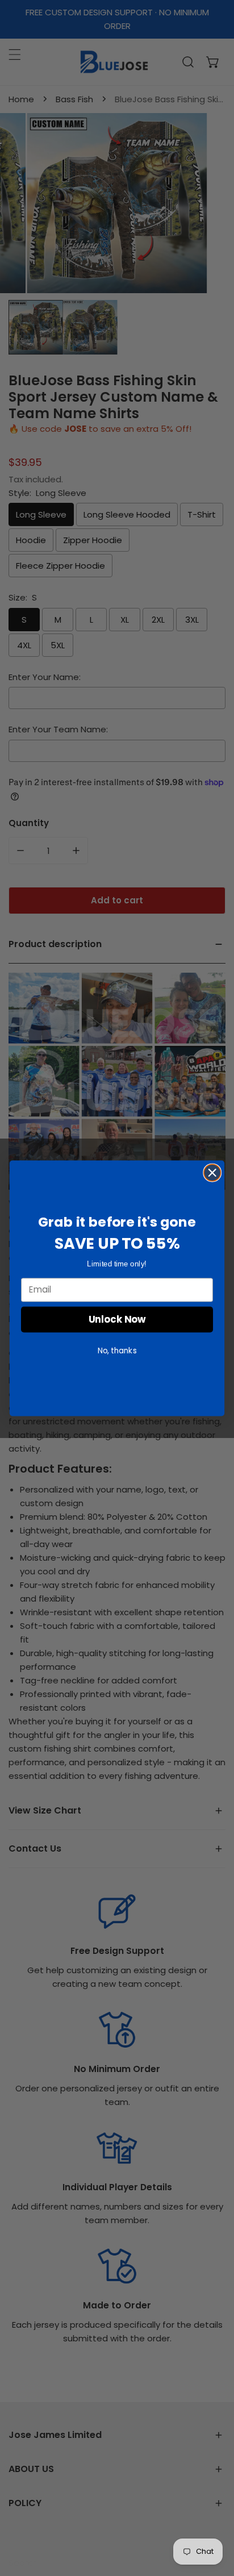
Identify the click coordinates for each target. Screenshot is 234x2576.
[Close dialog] (212, 1172)
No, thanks (117, 1350)
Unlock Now (117, 1319)
